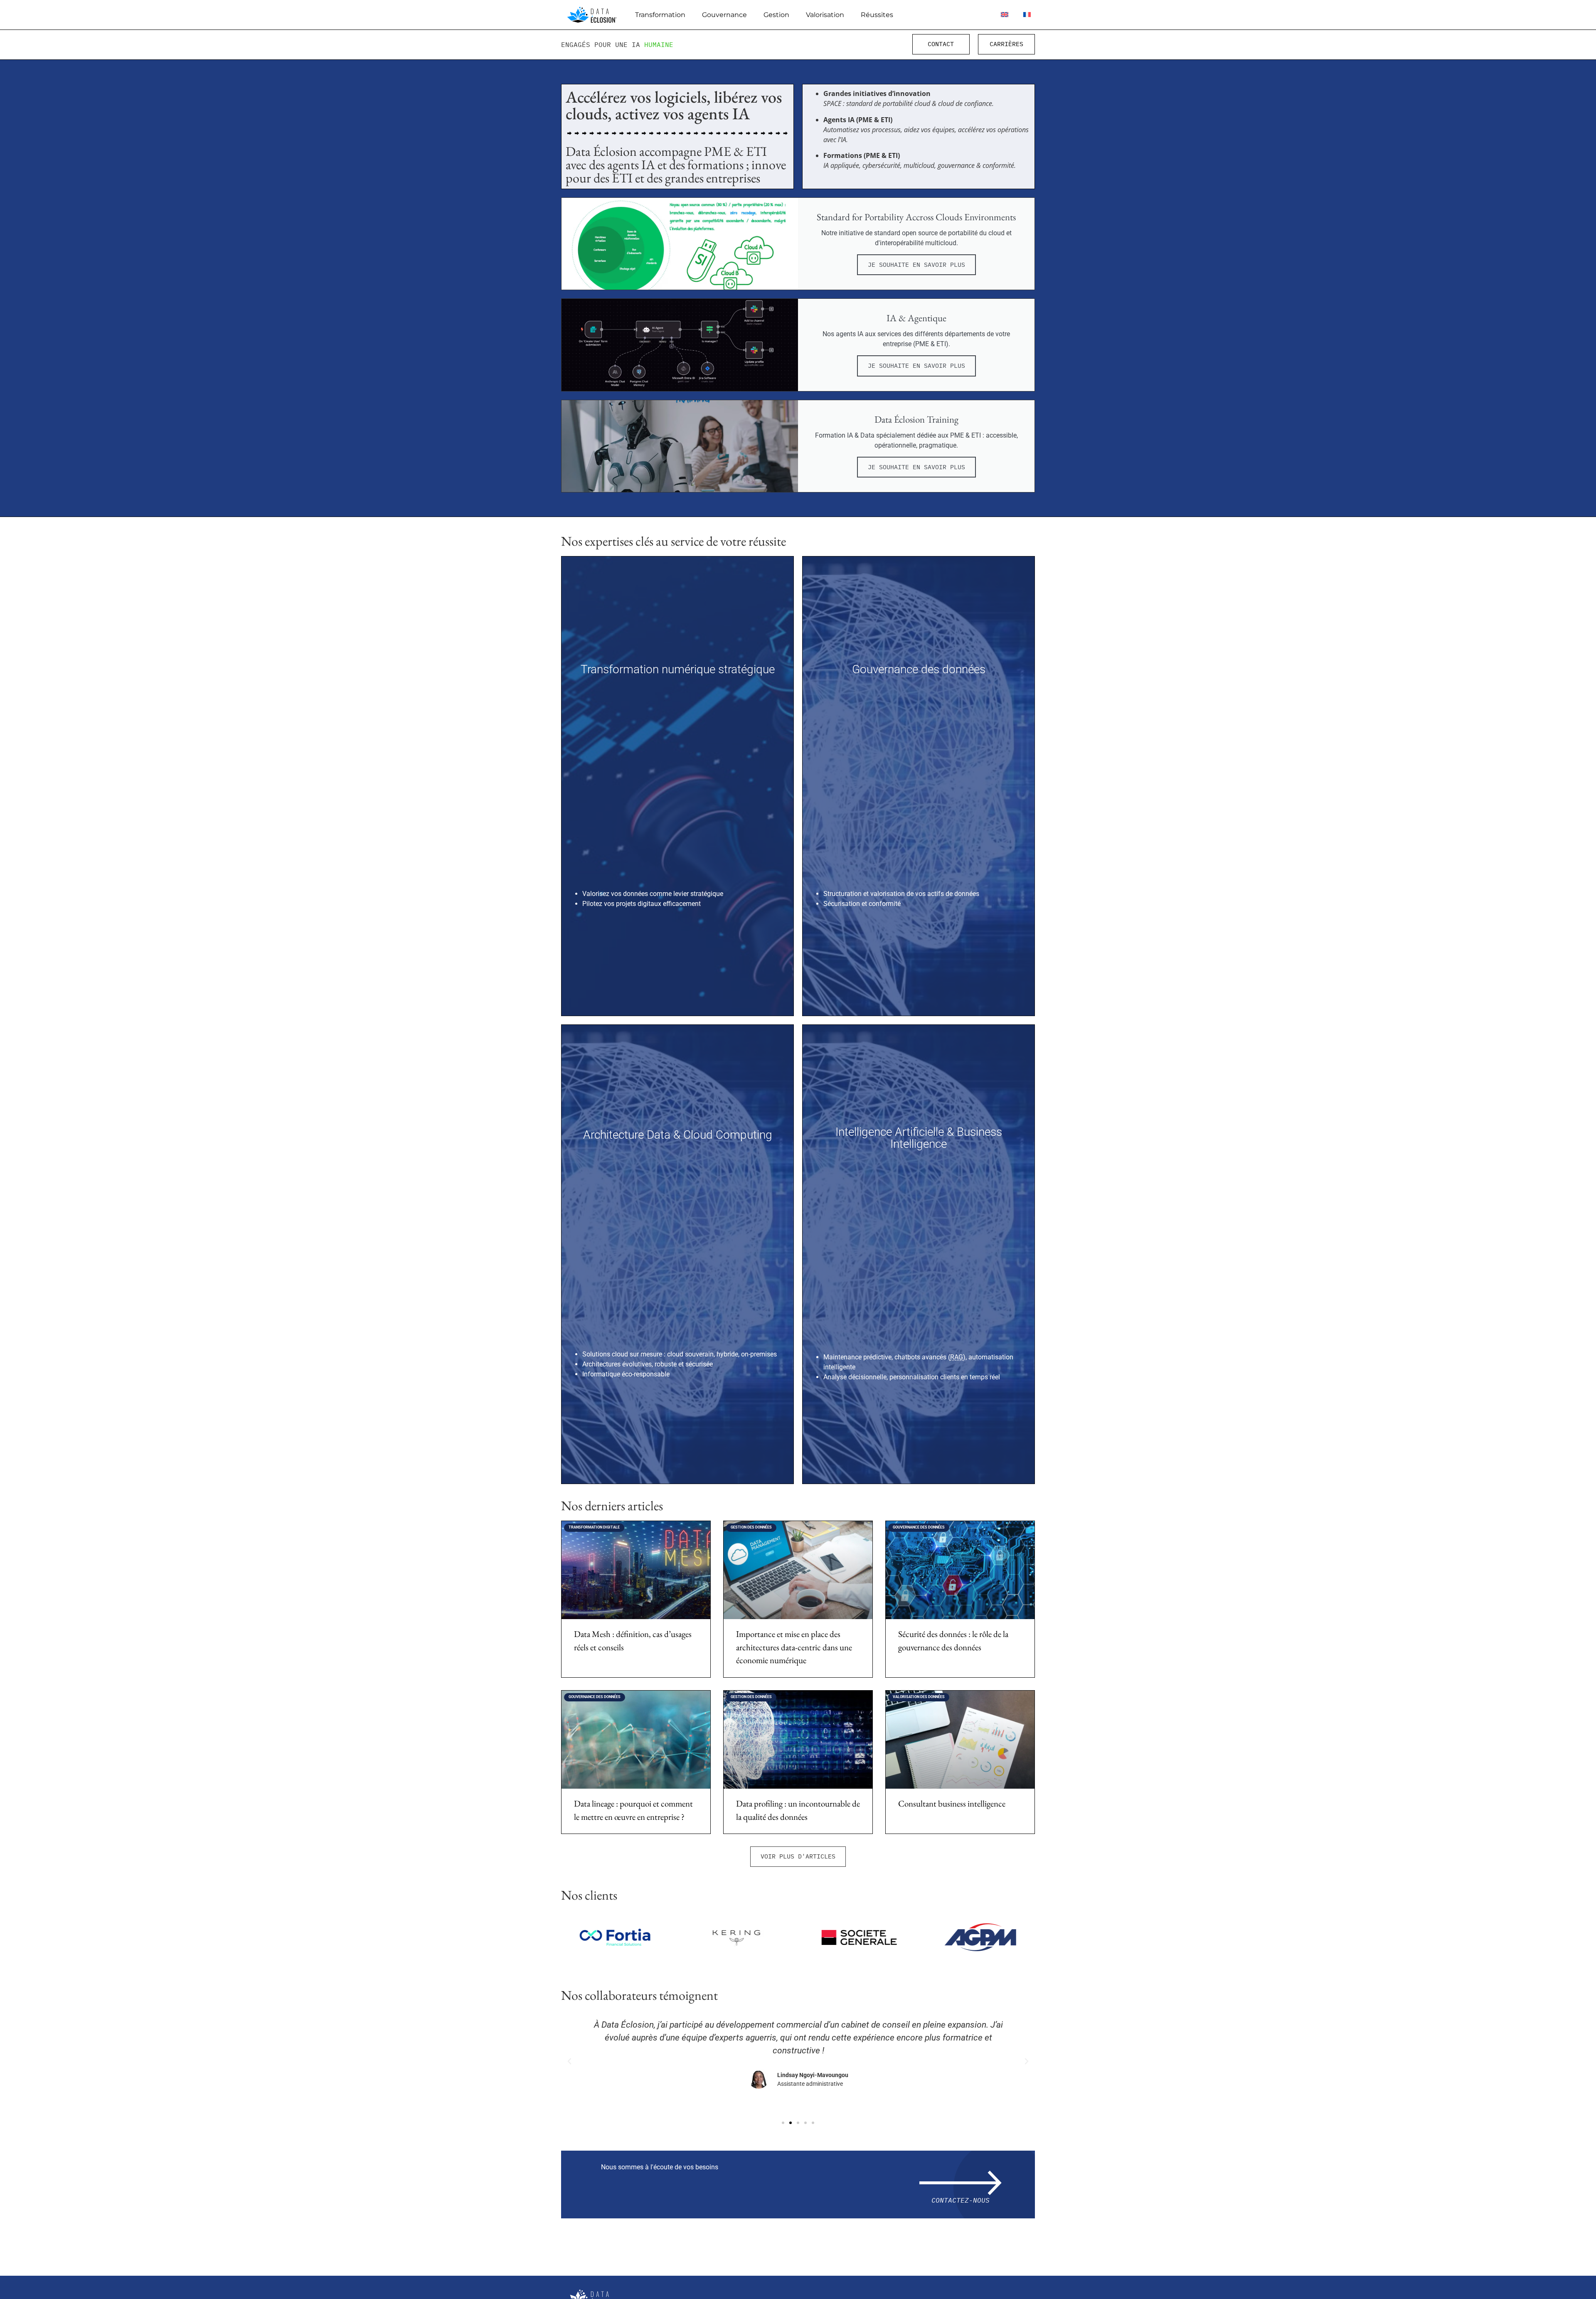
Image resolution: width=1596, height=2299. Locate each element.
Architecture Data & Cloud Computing (678, 1135)
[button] (798, 1857)
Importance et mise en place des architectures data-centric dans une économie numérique (794, 1647)
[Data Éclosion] (592, 15)
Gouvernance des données (919, 669)
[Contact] (961, 2183)
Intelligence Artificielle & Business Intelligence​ (919, 1138)
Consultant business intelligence (952, 1803)
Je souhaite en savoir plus (916, 265)
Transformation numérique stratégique (678, 669)
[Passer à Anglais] (1005, 15)
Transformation (660, 15)
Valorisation (825, 15)
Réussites (877, 15)
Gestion (776, 15)
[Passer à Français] (1027, 15)
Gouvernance (724, 15)
